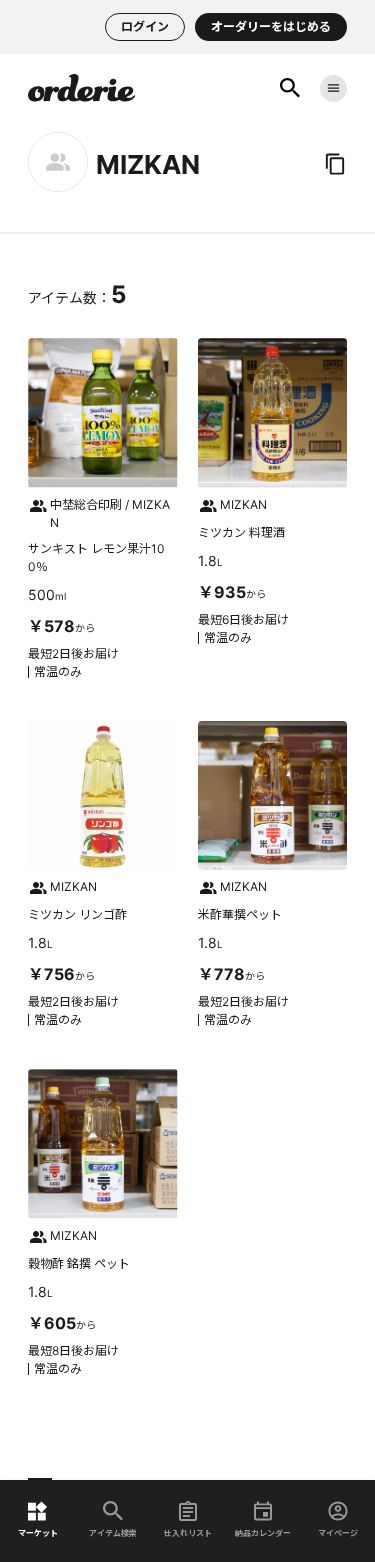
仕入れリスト (188, 1532)
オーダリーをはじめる (271, 26)
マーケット (38, 1532)
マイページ (338, 1532)
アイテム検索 (113, 1532)
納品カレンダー (263, 1532)
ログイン (145, 26)
